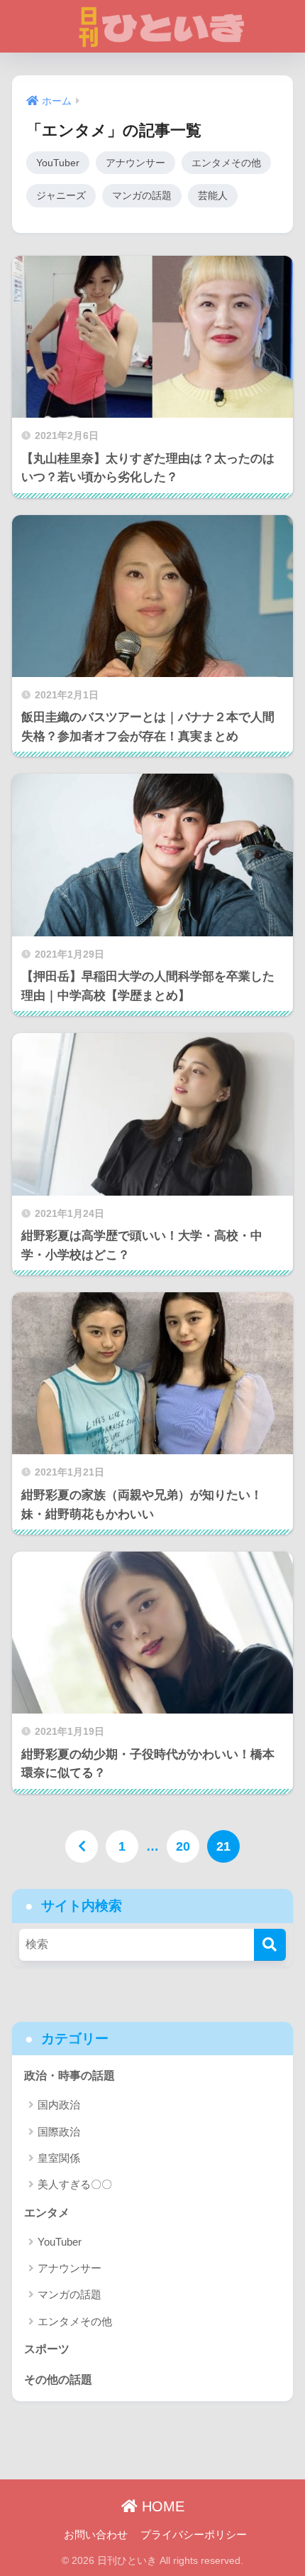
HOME (161, 2506)
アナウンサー (135, 163)
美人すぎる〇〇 (75, 2184)
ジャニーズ (61, 195)
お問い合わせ (96, 2535)
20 (183, 1846)
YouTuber (58, 163)
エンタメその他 (226, 163)
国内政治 (59, 2105)
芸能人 (213, 195)
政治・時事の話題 (70, 2076)
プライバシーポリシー (194, 2535)
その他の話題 (58, 2380)
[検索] (270, 1945)
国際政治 (59, 2132)
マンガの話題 (142, 195)
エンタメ (47, 2213)
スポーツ (47, 2349)
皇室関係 (59, 2158)
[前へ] (82, 1846)
